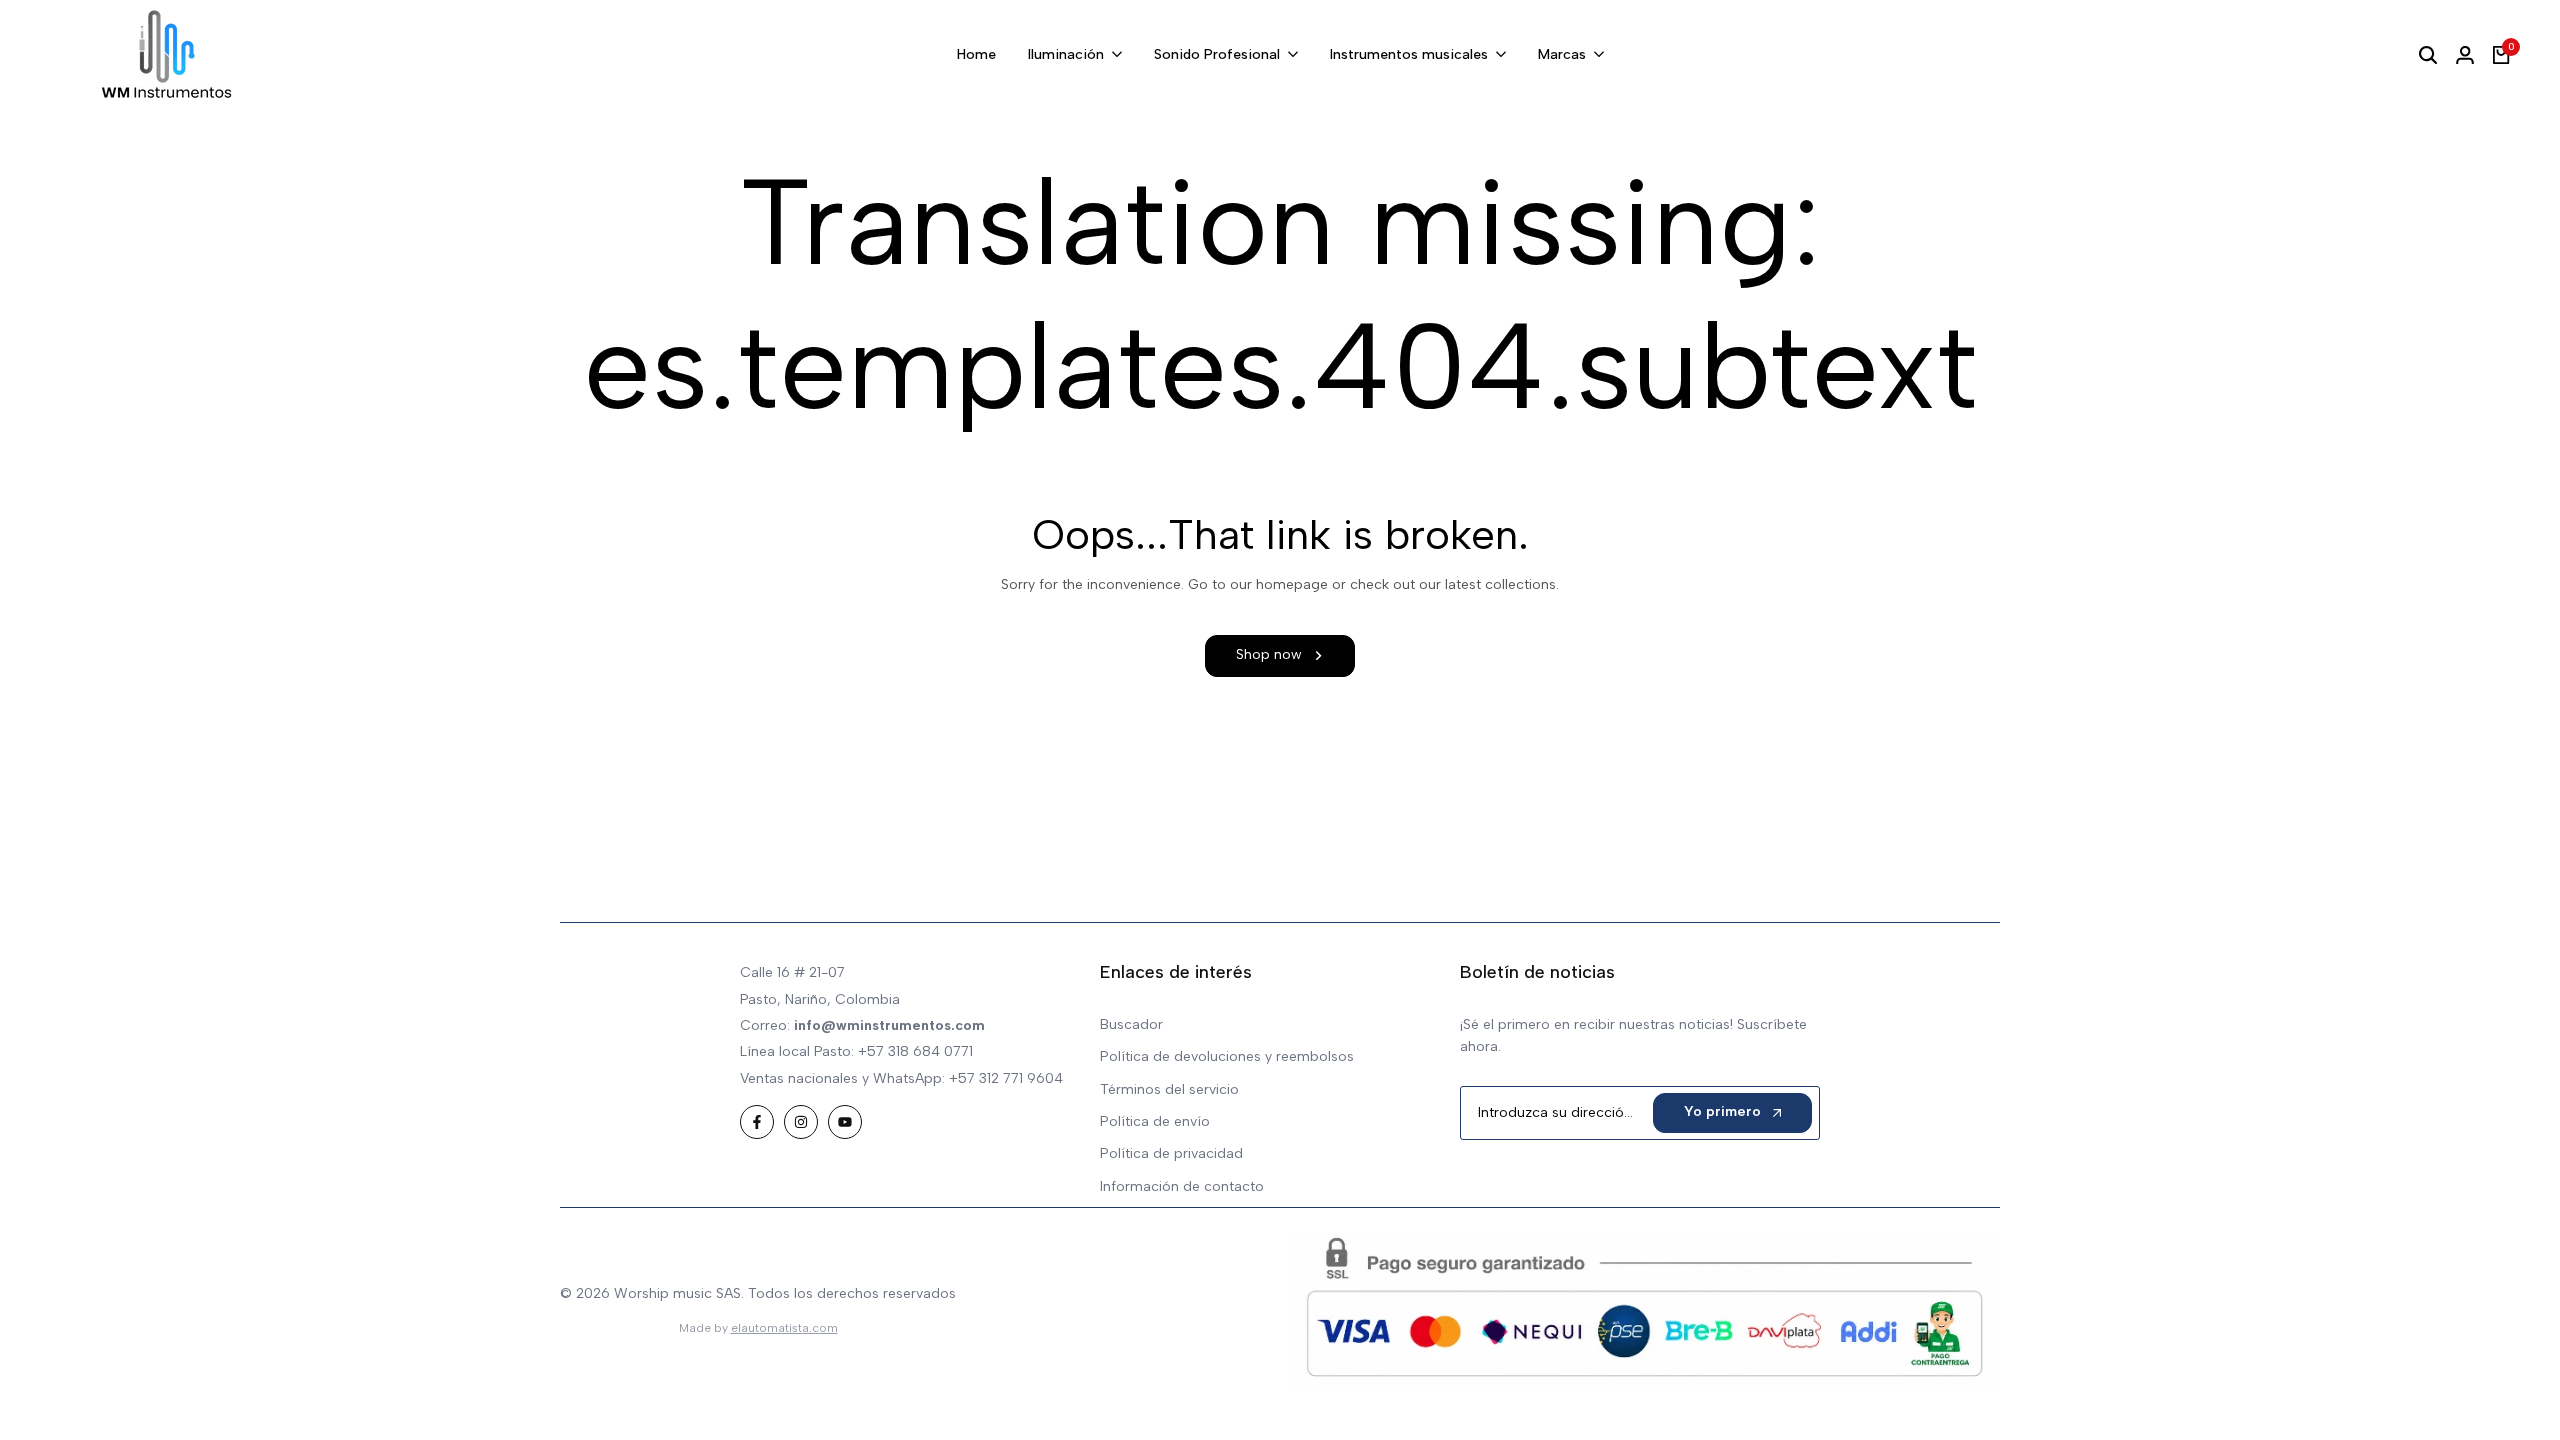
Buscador (1131, 1024)
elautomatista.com (784, 1328)
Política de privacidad (1171, 1153)
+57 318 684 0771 (915, 1051)
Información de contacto (1182, 1186)
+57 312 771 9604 (1006, 1078)
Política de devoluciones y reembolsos (1227, 1056)
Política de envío (1155, 1121)
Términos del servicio (1169, 1089)
